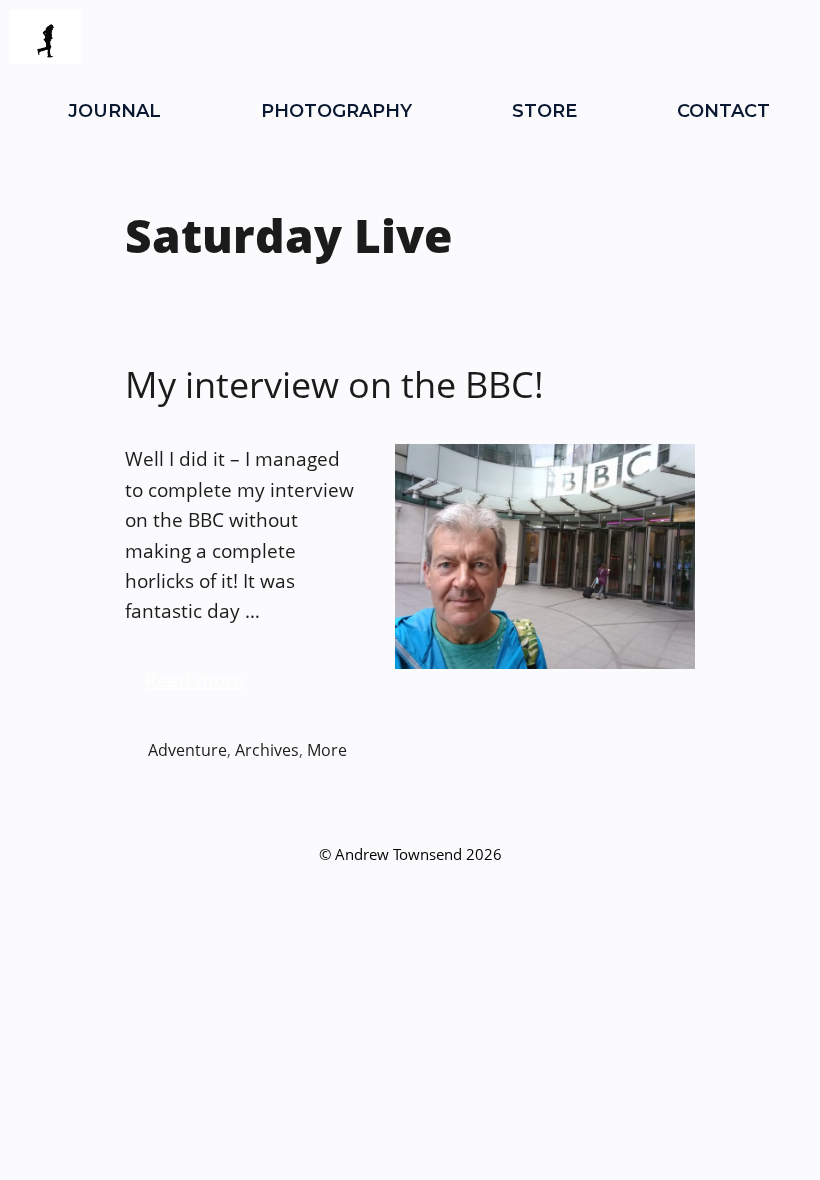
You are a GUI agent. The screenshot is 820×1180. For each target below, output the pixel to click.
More (327, 750)
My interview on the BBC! (334, 384)
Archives (267, 750)
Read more (194, 680)
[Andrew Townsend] (46, 37)
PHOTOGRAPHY (336, 111)
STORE (544, 111)
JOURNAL (114, 111)
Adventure (187, 750)
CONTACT (723, 111)
